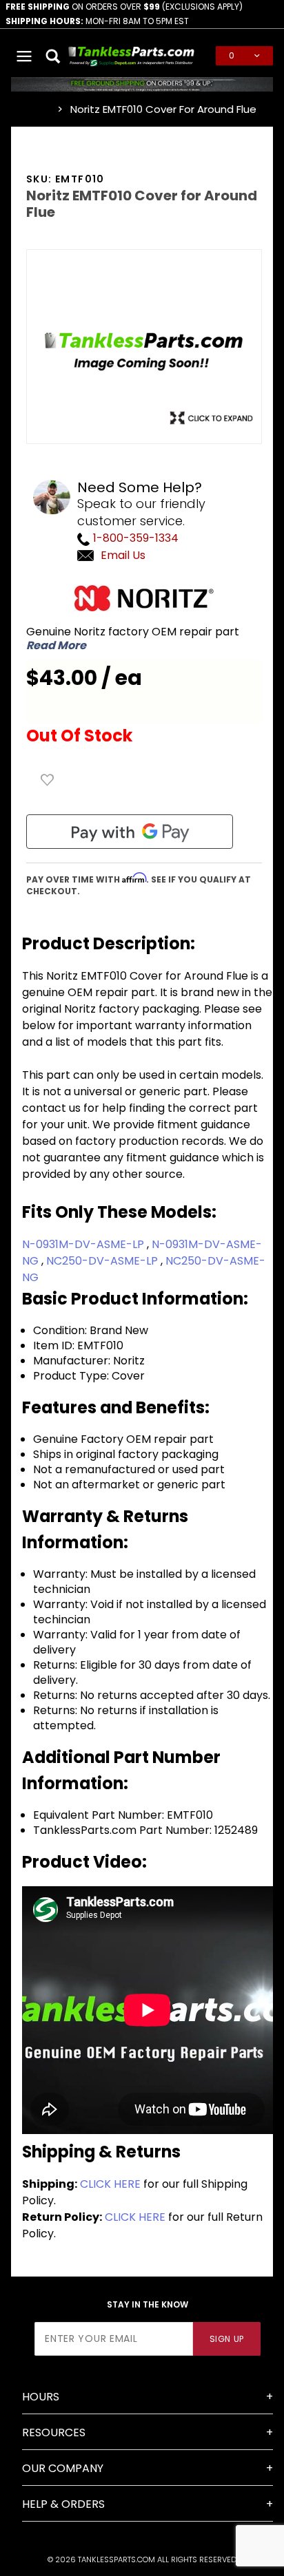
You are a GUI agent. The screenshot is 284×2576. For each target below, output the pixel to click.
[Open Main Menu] (24, 56)
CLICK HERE (110, 2184)
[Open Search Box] (54, 56)
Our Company (63, 2468)
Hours (41, 2397)
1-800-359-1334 (134, 538)
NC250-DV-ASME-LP (103, 1261)
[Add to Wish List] (48, 780)
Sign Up (227, 2339)
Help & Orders (63, 2504)
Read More (56, 646)
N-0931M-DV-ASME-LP (84, 1244)
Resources (54, 2432)
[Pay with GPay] (130, 832)
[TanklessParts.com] (131, 55)
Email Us (123, 555)
